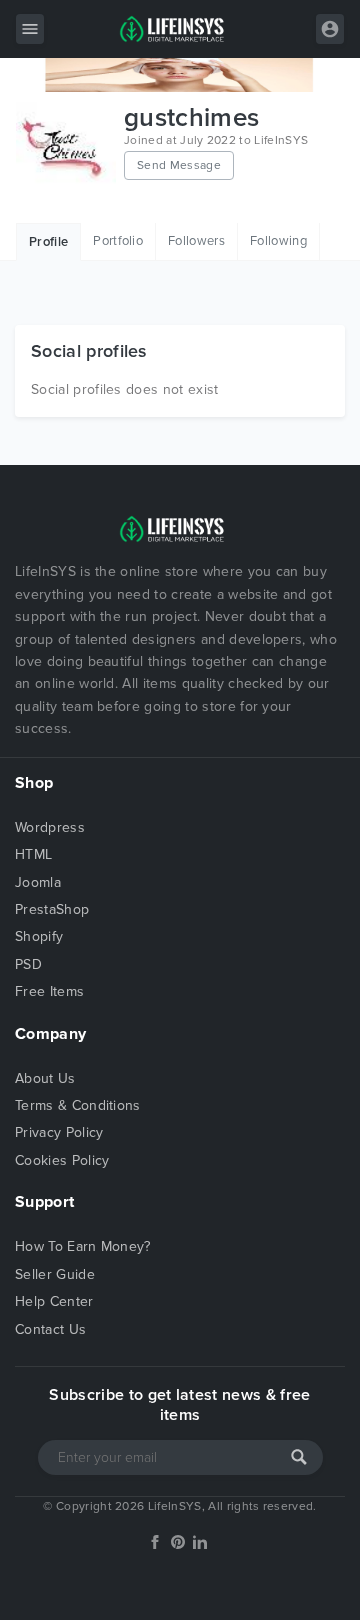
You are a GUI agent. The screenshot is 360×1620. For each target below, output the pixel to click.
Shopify (39, 936)
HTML (33, 854)
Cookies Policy (62, 1160)
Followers (196, 241)
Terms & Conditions (78, 1105)
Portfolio (118, 241)
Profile (48, 242)
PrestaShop (52, 909)
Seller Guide (55, 1274)
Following (278, 241)
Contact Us (50, 1329)
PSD (28, 964)
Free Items (49, 991)
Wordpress (50, 827)
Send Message (179, 165)
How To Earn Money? (83, 1246)
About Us (45, 1078)
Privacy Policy (59, 1132)
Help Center (54, 1301)
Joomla (38, 882)
